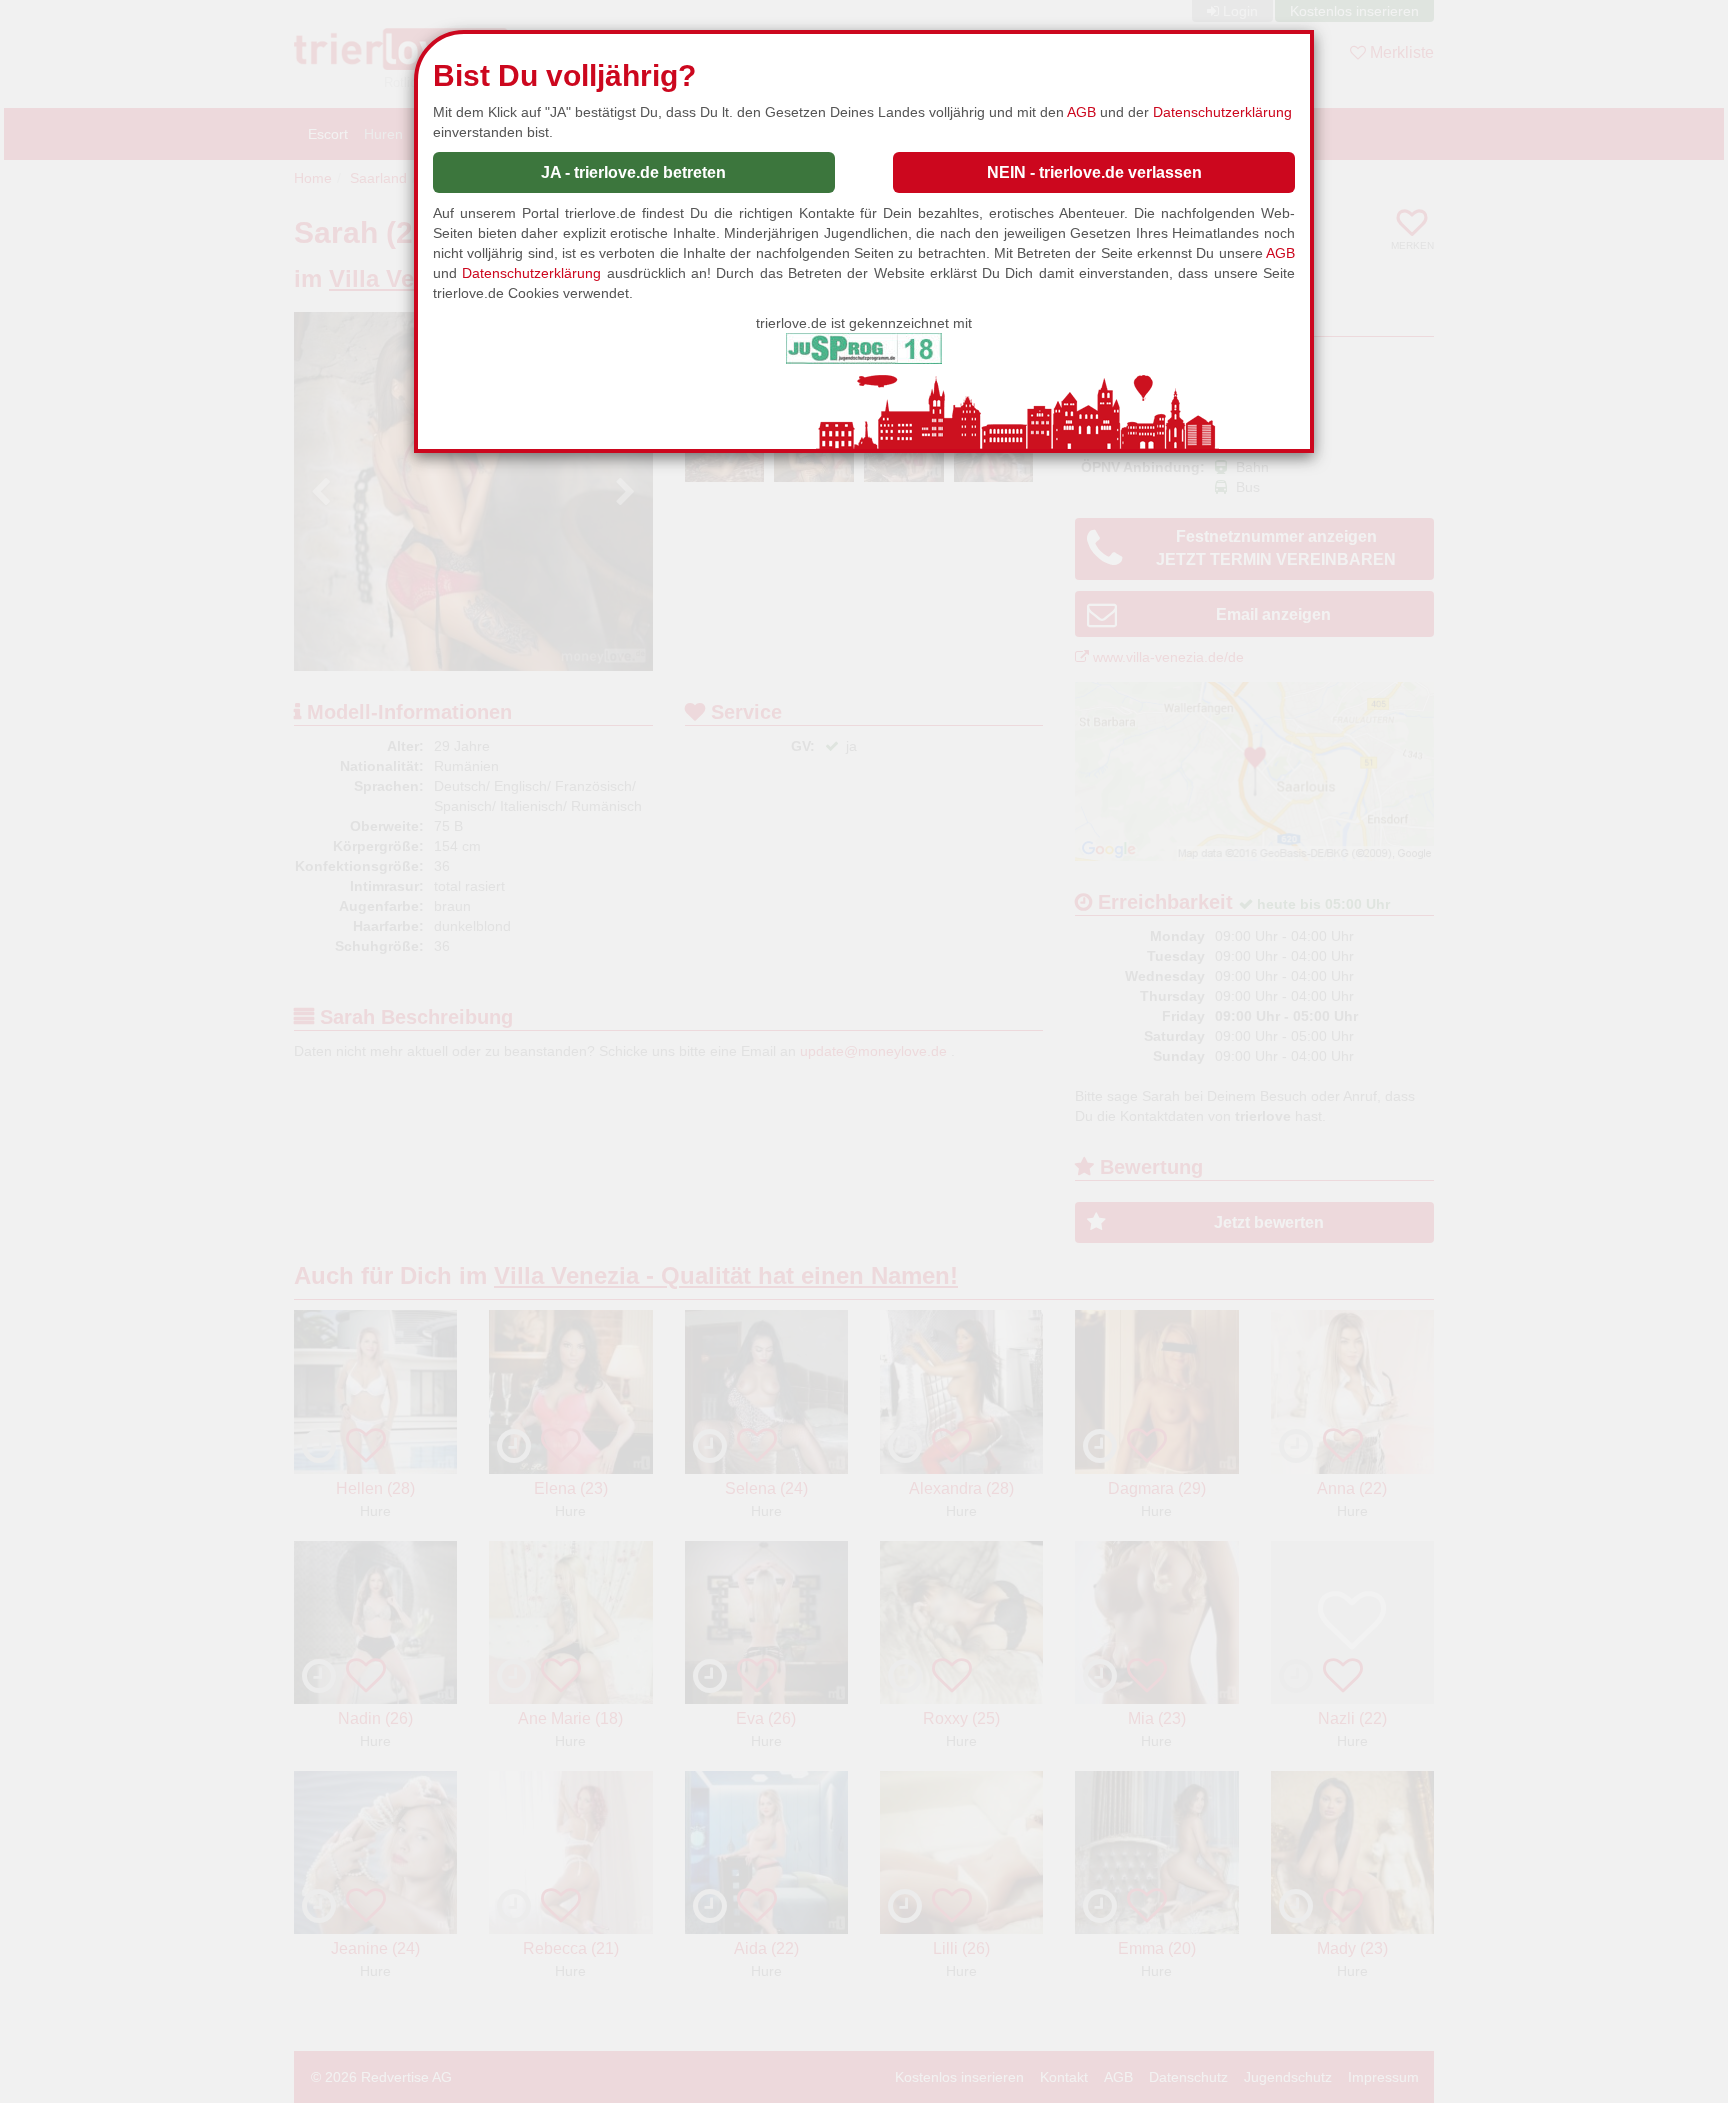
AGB (1081, 112)
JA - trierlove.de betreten (633, 172)
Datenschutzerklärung (1222, 112)
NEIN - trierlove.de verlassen (1094, 172)
